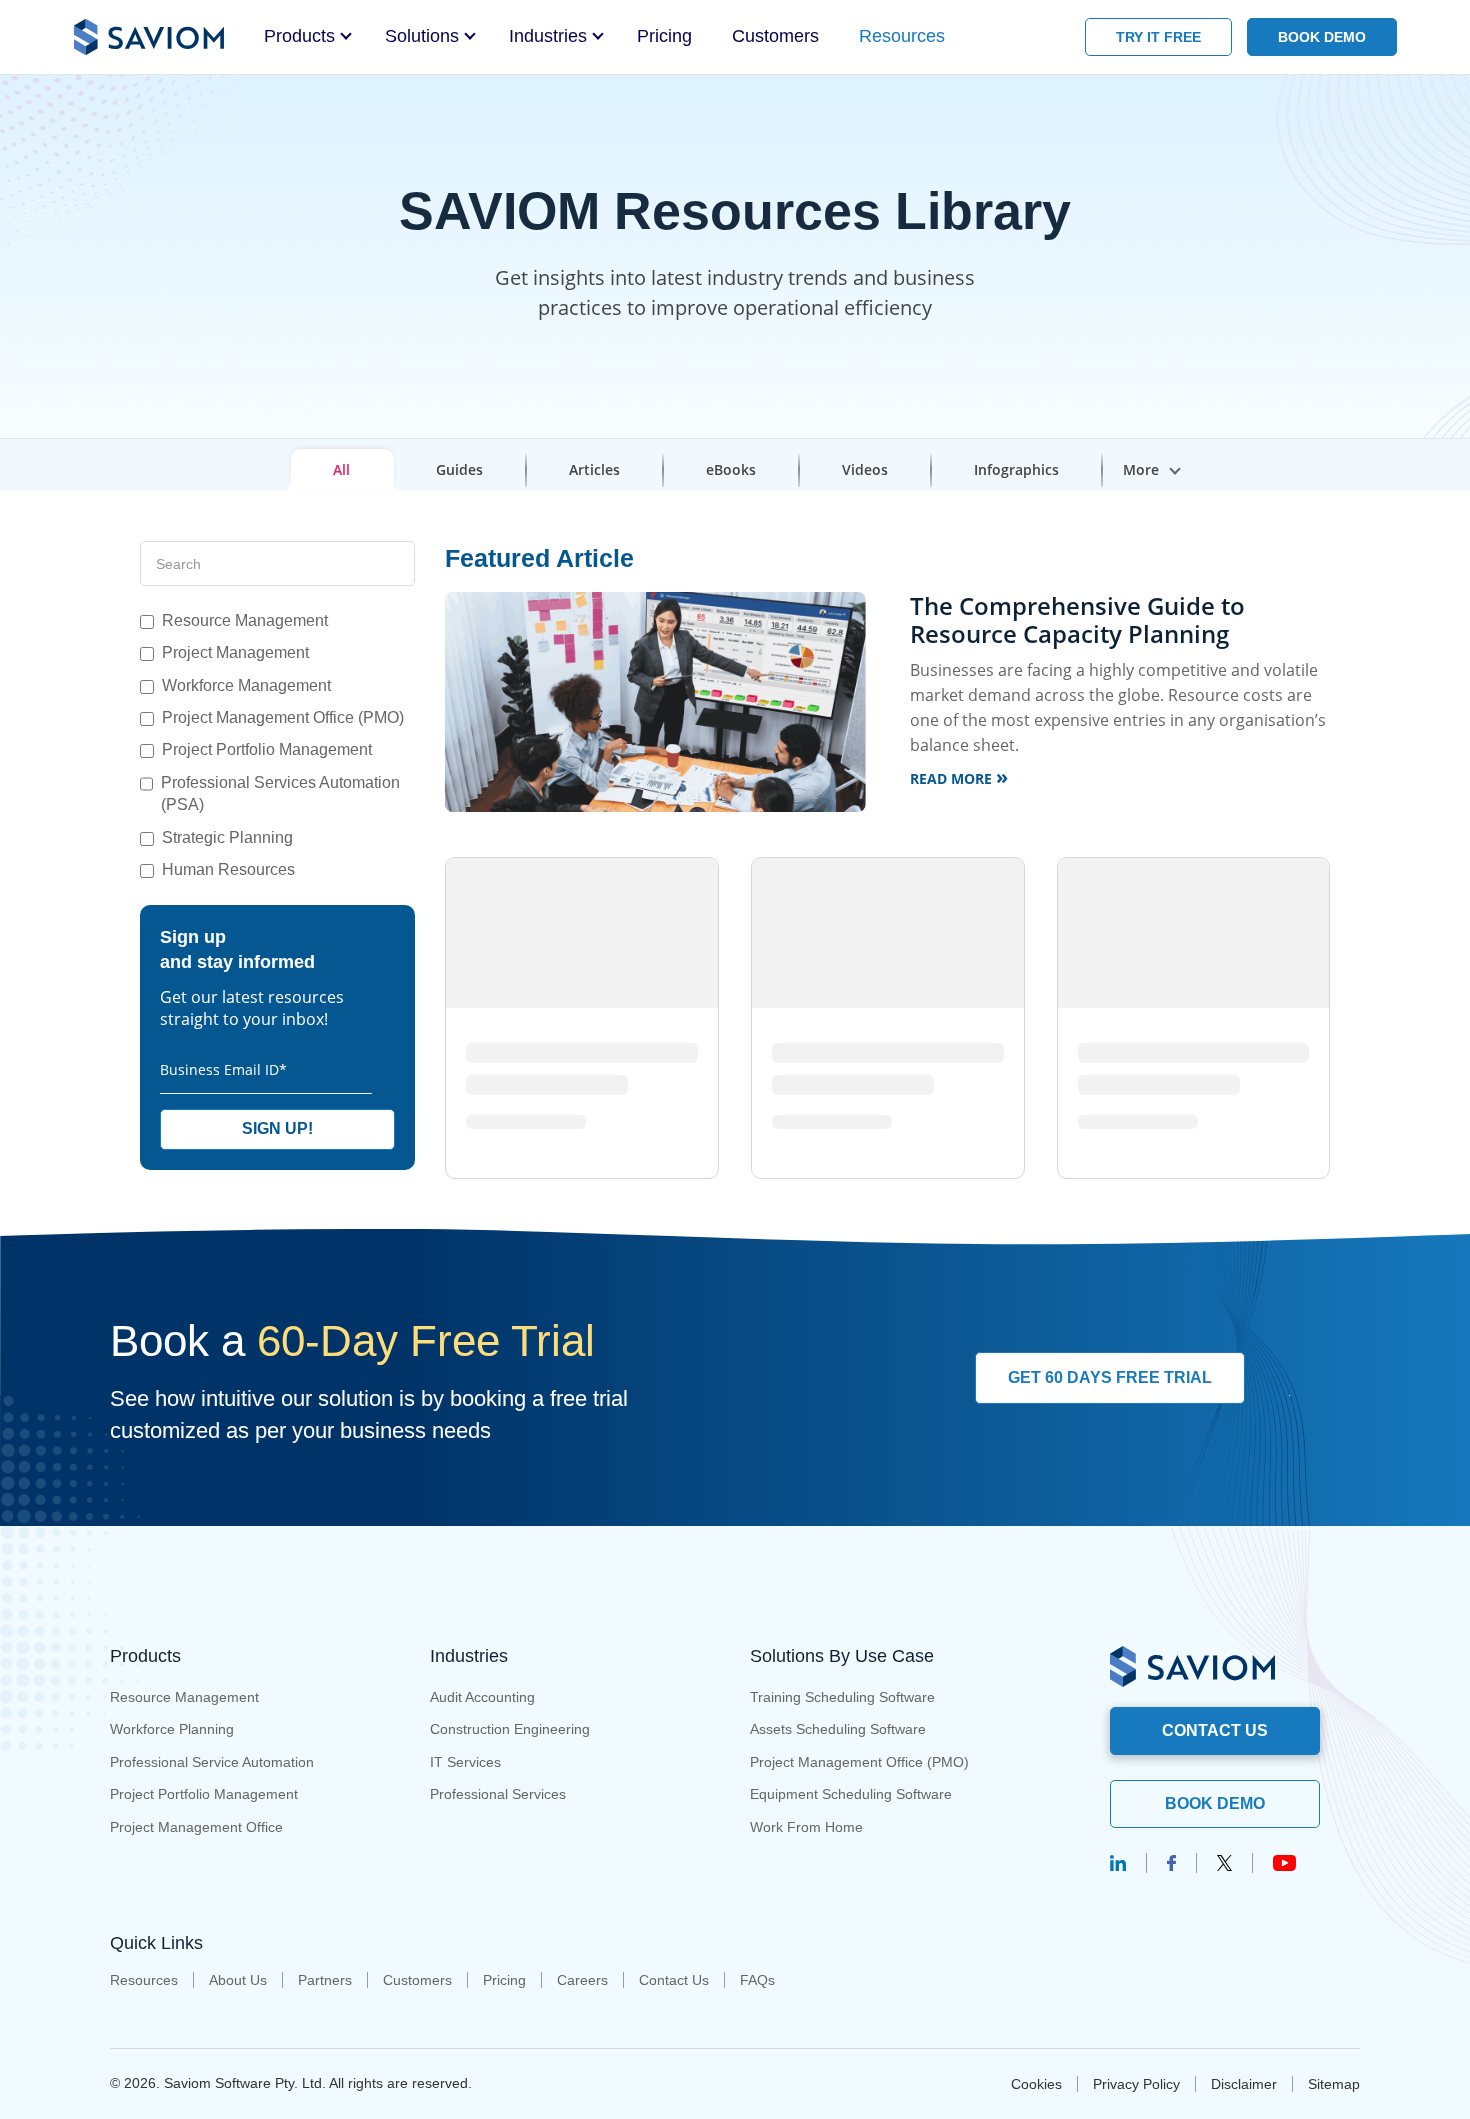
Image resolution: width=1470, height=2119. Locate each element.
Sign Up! (277, 1128)
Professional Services (498, 1794)
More (1141, 469)
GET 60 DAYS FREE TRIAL (1110, 1377)
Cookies (1036, 2084)
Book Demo (1215, 1803)
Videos (865, 469)
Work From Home (806, 1827)
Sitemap (1334, 2084)
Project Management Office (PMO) (859, 1762)
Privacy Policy (1136, 2084)
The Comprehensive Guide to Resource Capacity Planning (1077, 619)
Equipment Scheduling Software (851, 1794)
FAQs (757, 1980)
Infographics (1016, 469)
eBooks (731, 469)
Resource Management (184, 1697)
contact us (1215, 1730)
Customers (775, 36)
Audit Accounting (482, 1697)
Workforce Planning (172, 1729)
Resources (902, 36)
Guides (459, 469)
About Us (238, 1980)
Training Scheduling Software (842, 1697)
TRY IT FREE (1158, 37)
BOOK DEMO (1322, 37)
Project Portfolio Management (204, 1794)
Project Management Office (196, 1827)
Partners (325, 1980)
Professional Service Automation (212, 1762)
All (341, 469)
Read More (959, 776)
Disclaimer (1244, 2084)
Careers (582, 1980)
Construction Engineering (510, 1729)
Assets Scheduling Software (838, 1729)
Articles (594, 469)
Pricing (664, 36)
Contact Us (674, 1980)
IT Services (465, 1762)
